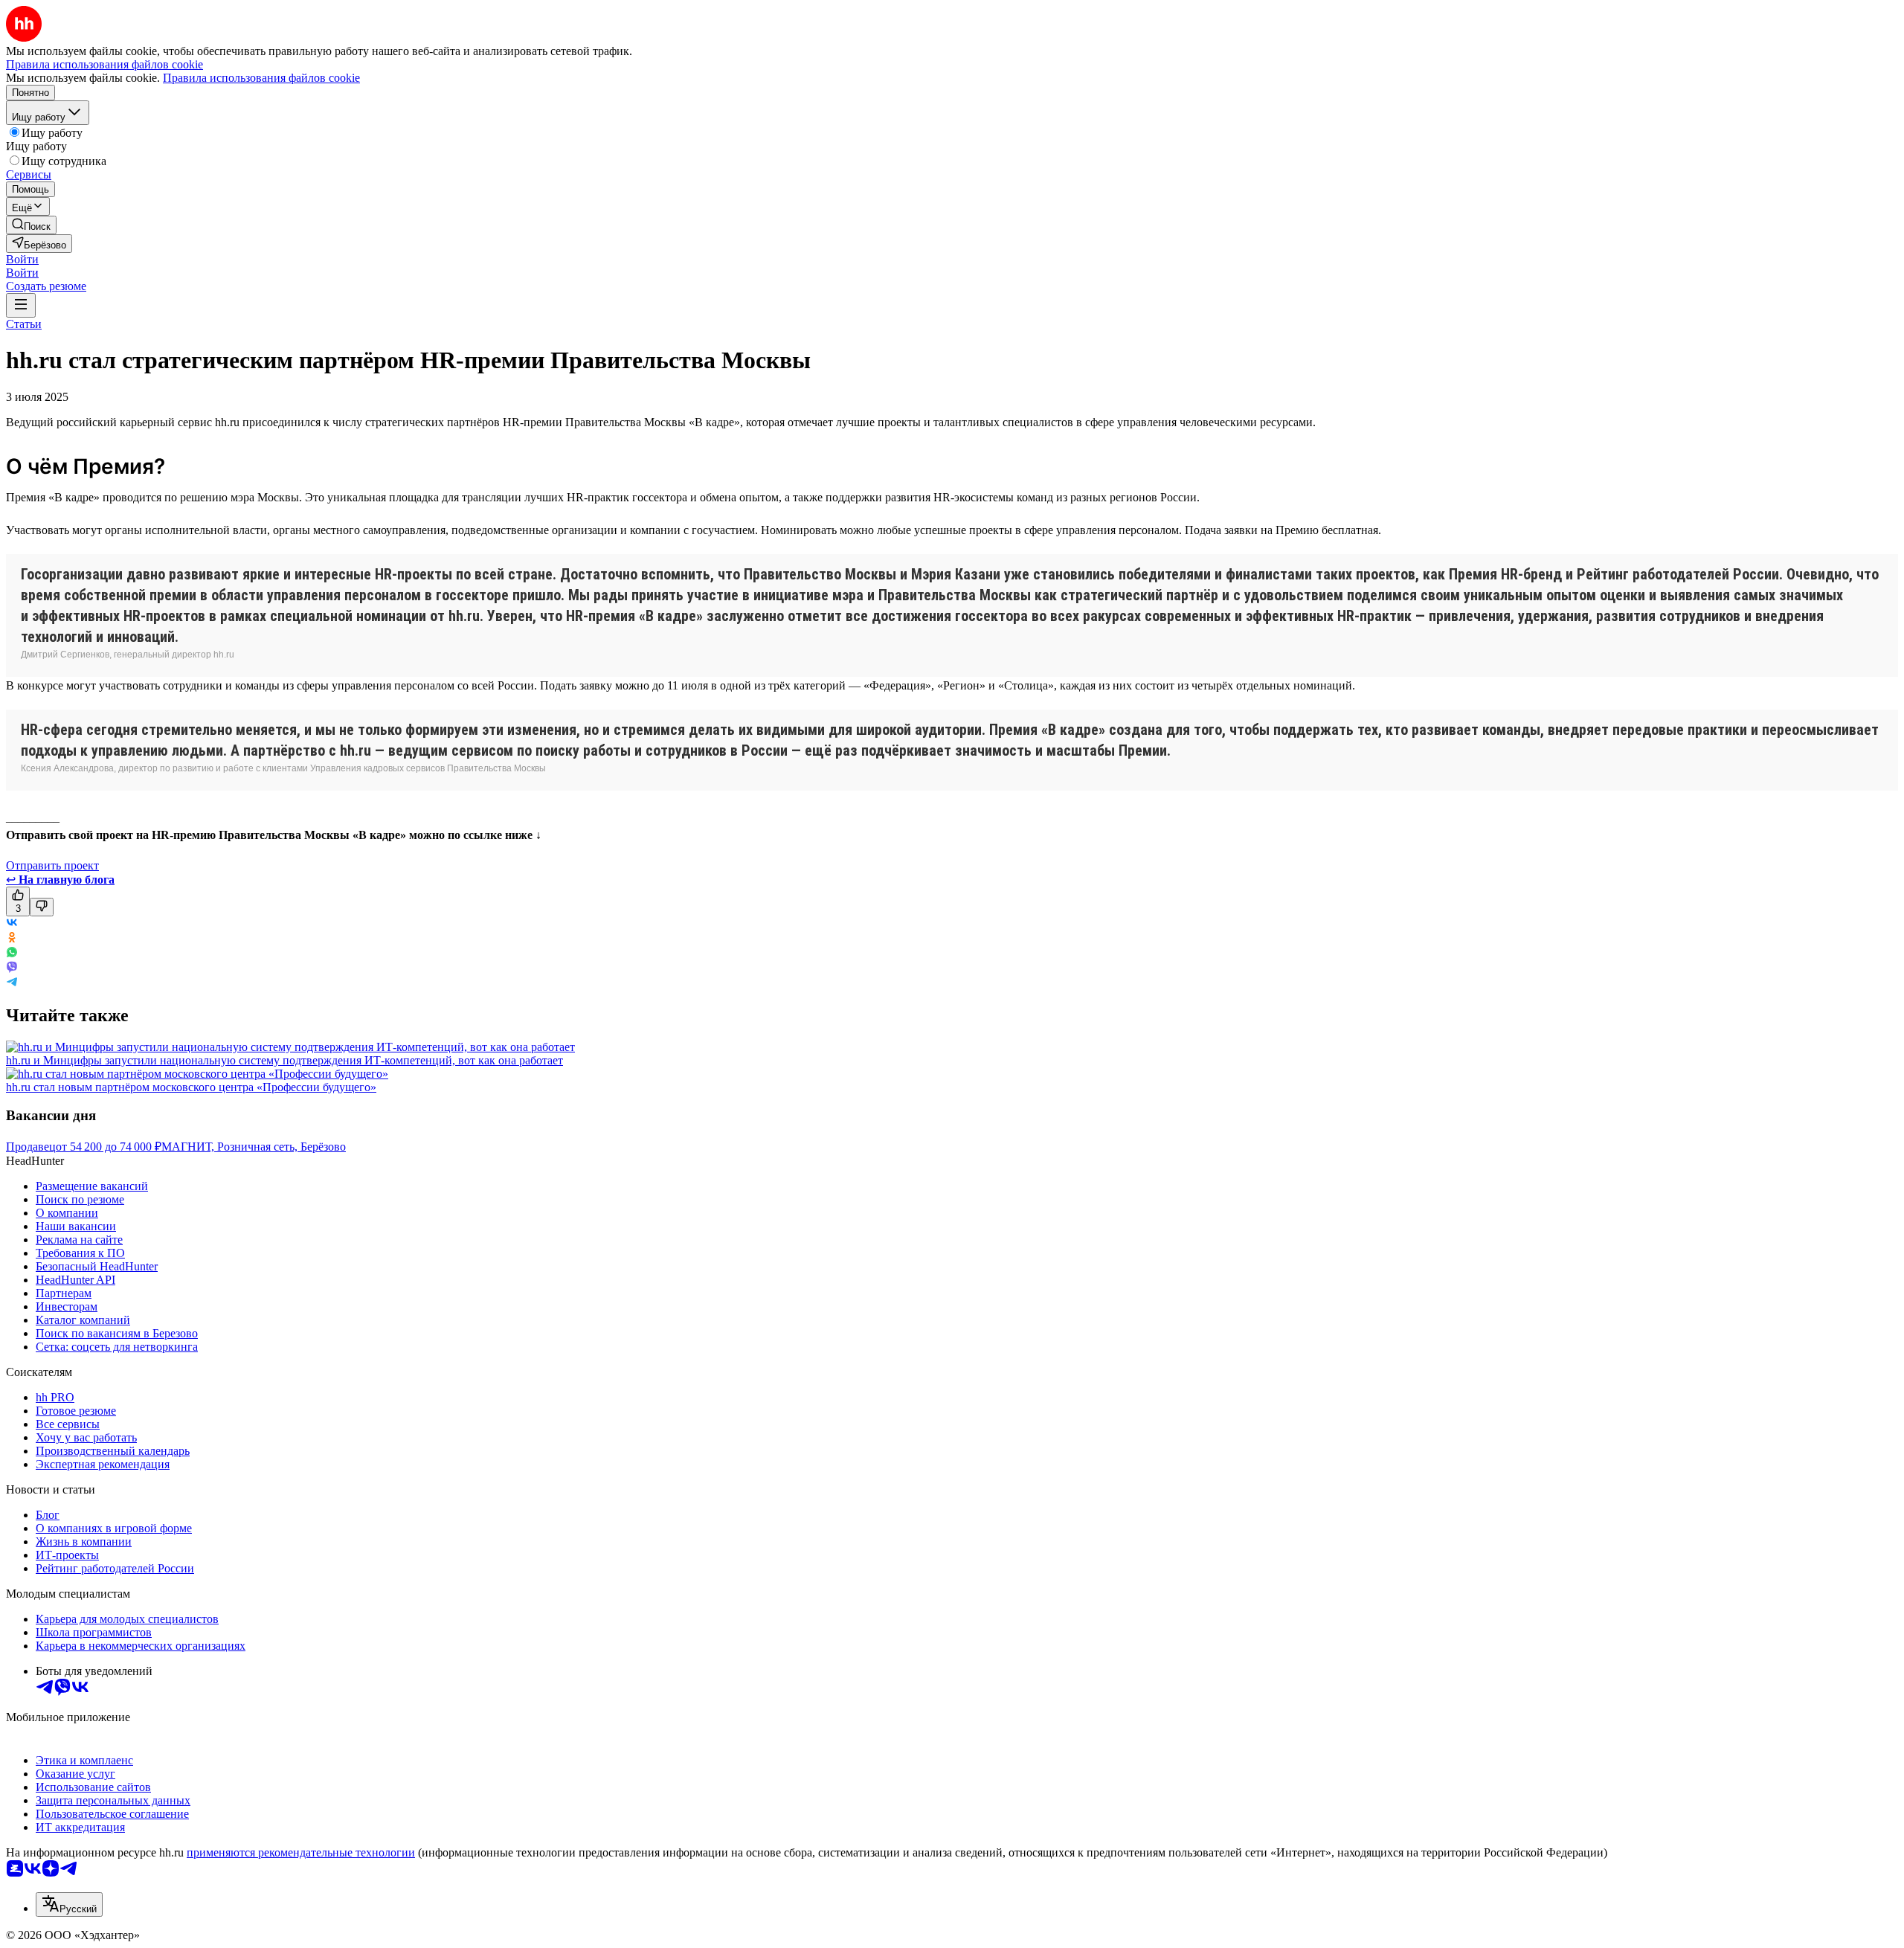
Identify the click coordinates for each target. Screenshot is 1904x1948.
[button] (22, 259)
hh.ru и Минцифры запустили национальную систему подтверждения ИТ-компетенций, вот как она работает (284, 1060)
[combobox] (69, 1904)
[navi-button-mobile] (21, 305)
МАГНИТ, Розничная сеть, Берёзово (254, 1147)
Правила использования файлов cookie (261, 78)
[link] (31, 225)
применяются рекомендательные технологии (301, 1852)
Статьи (24, 324)
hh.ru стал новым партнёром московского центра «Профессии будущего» (191, 1087)
